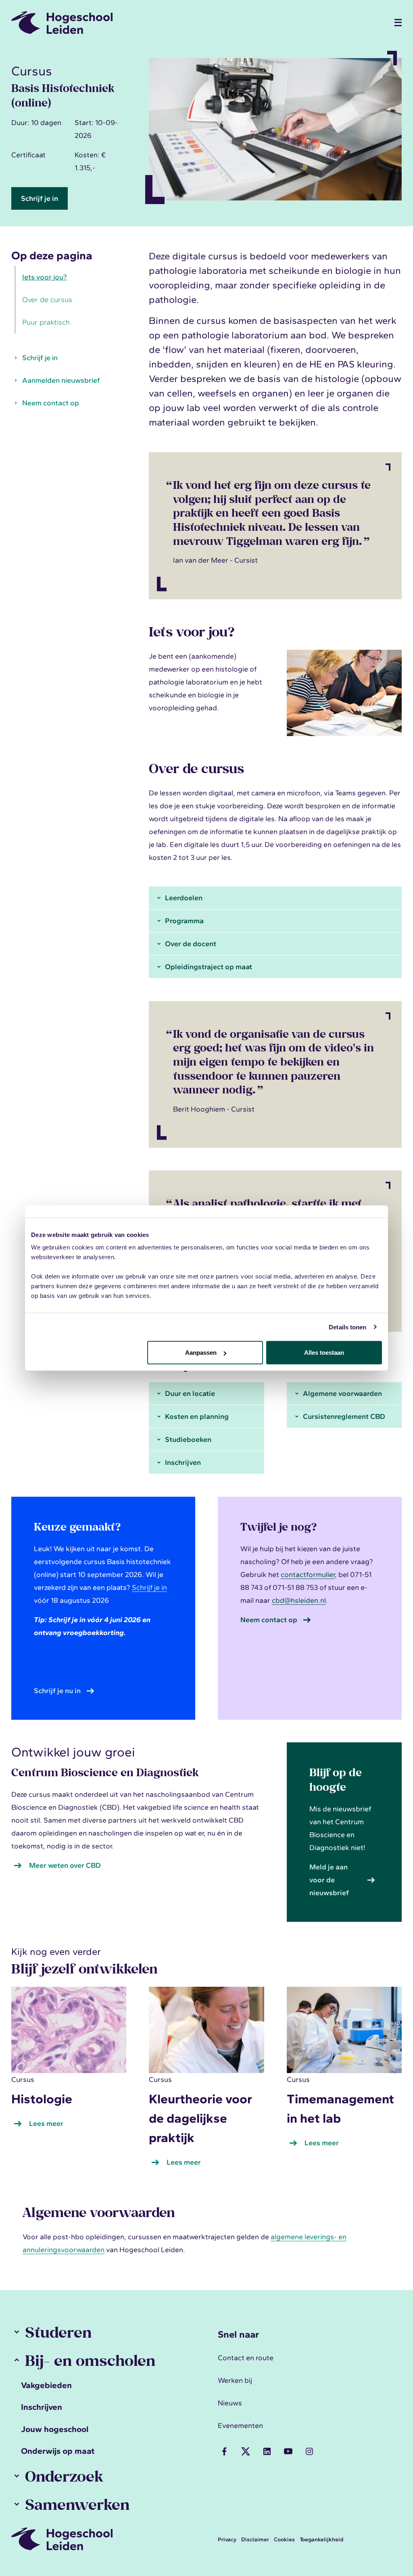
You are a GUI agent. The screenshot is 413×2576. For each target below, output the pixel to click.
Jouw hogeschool (55, 2429)
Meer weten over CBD (65, 1865)
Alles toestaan (324, 1353)
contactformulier (308, 1575)
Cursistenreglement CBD (344, 1416)
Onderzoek (64, 2476)
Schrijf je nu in (57, 1691)
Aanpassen (201, 1353)
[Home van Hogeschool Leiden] (198, 23)
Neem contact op (51, 403)
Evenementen (240, 2426)
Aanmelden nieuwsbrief (61, 380)
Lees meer (48, 2124)
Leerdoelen (184, 898)
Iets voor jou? (45, 277)
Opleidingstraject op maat (209, 967)
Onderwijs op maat (58, 2451)
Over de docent (191, 944)
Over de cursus (47, 300)
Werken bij (235, 2380)
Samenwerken (77, 2504)
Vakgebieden (46, 2385)
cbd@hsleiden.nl (299, 1600)
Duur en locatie (190, 1393)
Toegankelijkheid (321, 2539)
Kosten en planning (197, 1416)
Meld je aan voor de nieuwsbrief (329, 1880)
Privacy (227, 2539)
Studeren (58, 2332)
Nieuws (230, 2403)
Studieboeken (188, 1439)
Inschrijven (183, 1462)
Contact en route (246, 2358)
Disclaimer (255, 2539)
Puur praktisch (46, 322)
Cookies (284, 2539)
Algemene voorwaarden (342, 1393)
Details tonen (347, 1327)
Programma (184, 921)
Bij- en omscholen (90, 2360)
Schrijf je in (40, 198)
